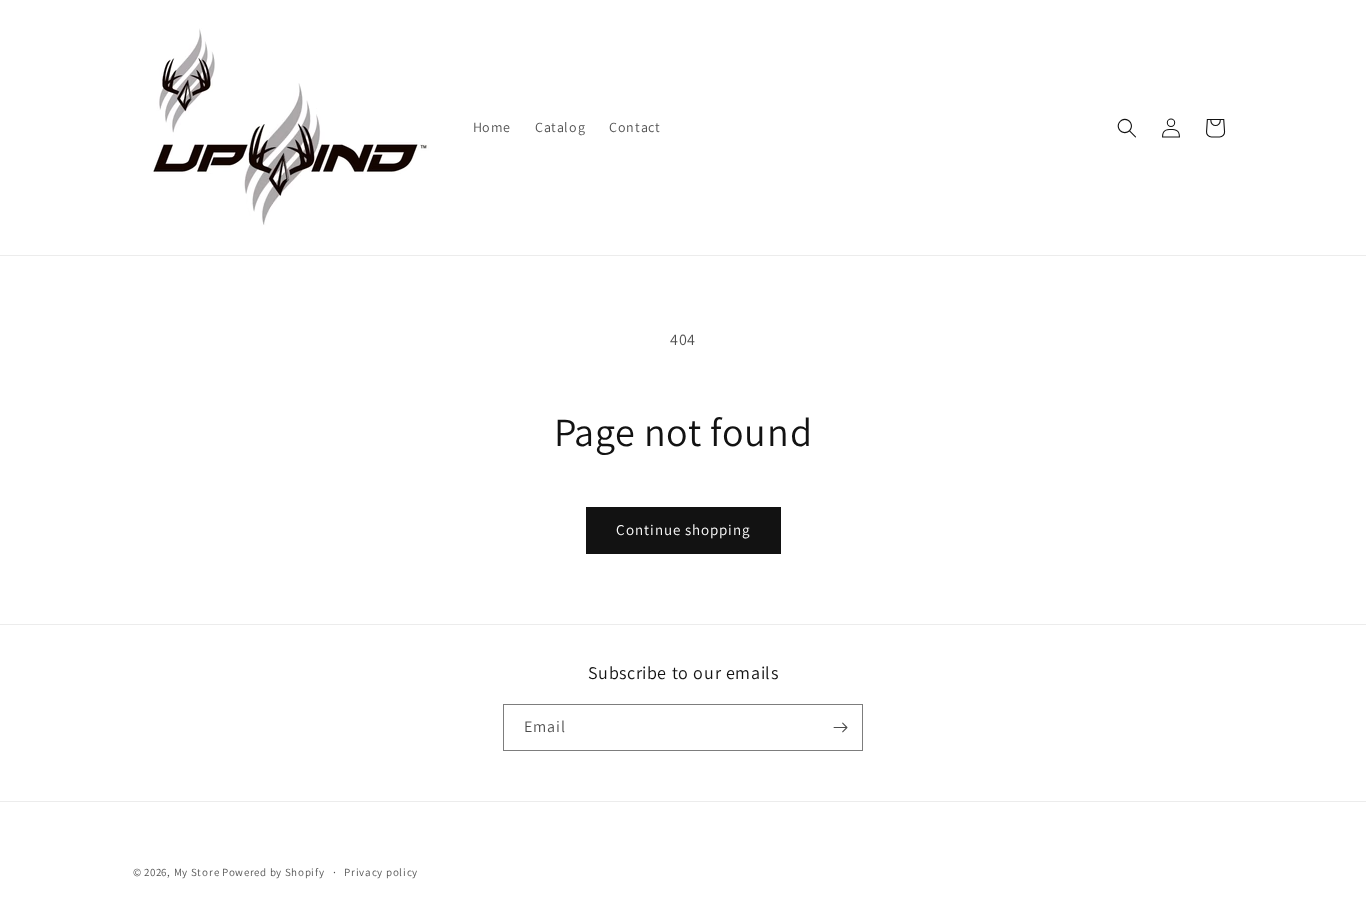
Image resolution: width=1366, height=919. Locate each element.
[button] (1127, 128)
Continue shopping (683, 529)
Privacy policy (381, 872)
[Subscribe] (840, 727)
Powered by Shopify (273, 872)
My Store (197, 872)
